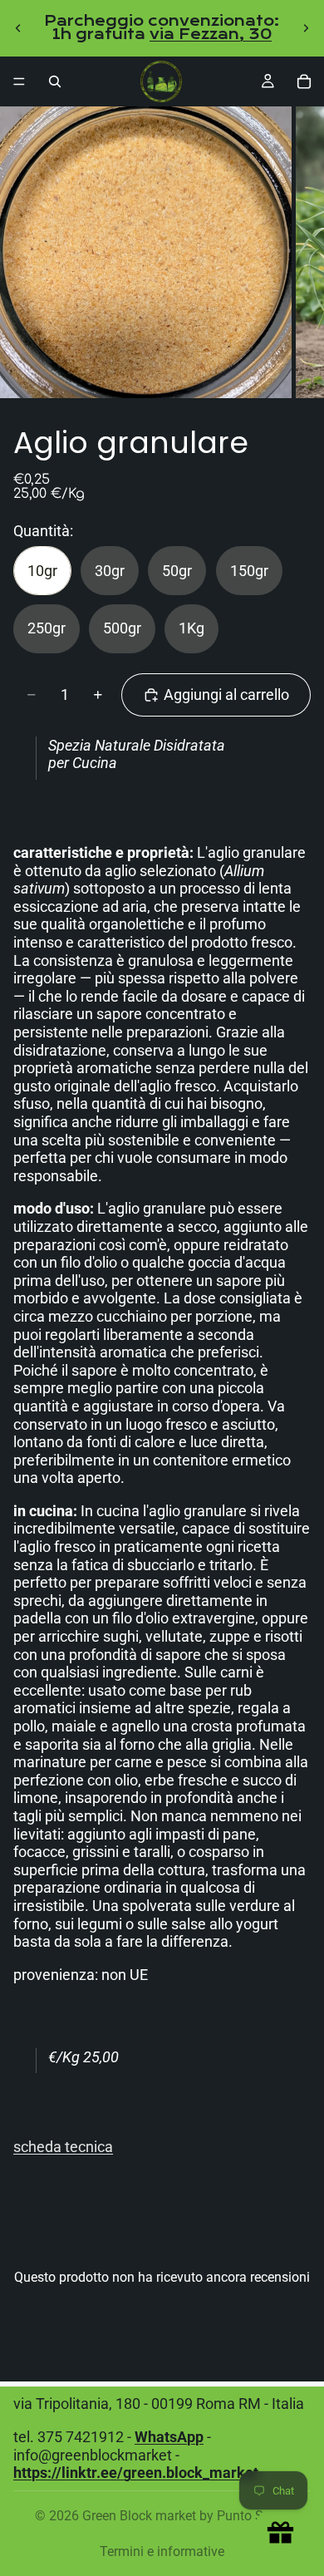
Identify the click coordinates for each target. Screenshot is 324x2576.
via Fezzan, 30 (211, 34)
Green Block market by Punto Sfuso (186, 2516)
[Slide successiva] (306, 28)
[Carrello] (304, 81)
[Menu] (19, 81)
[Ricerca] (55, 81)
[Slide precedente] (18, 28)
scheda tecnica (63, 2147)
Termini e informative (162, 2551)
